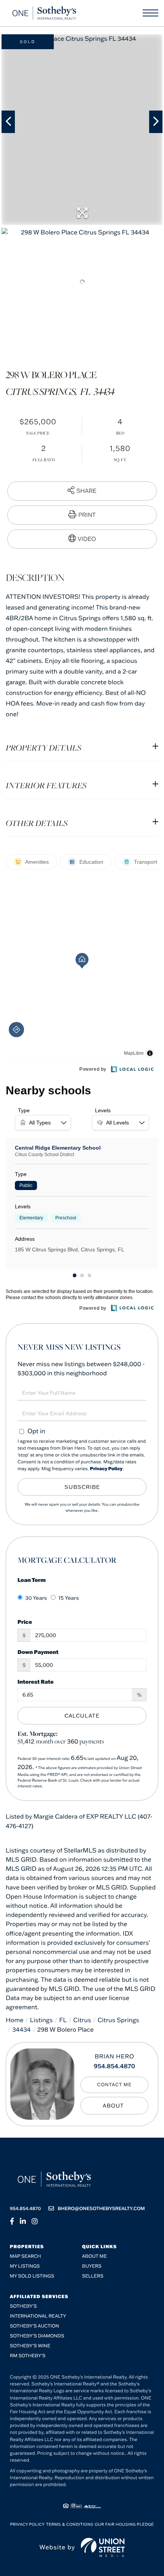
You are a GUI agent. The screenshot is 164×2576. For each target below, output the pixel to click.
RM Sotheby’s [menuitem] (28, 2356)
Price (25, 1622)
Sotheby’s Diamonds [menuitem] (37, 2336)
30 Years (36, 1598)
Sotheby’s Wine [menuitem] (30, 2346)
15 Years (69, 1598)
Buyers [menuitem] (92, 2266)
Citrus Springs (118, 2020)
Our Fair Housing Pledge (124, 2524)
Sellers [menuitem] (93, 2276)
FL (63, 2020)
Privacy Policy (106, 1469)
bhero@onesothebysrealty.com (101, 2209)
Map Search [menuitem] (26, 2256)
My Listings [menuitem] (25, 2266)
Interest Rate (36, 1682)
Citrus (82, 2020)
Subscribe (82, 1487)
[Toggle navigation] (150, 13)
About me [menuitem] (94, 2256)
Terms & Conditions (70, 2524)
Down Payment (38, 1652)
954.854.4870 (115, 2066)
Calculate (82, 1716)
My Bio (114, 2106)
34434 (22, 2030)
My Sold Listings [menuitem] (32, 2276)
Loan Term (32, 1580)
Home (15, 2020)
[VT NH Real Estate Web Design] (103, 2547)
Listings (42, 2020)
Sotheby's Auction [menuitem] (35, 2326)
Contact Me (115, 2085)
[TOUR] (82, 539)
